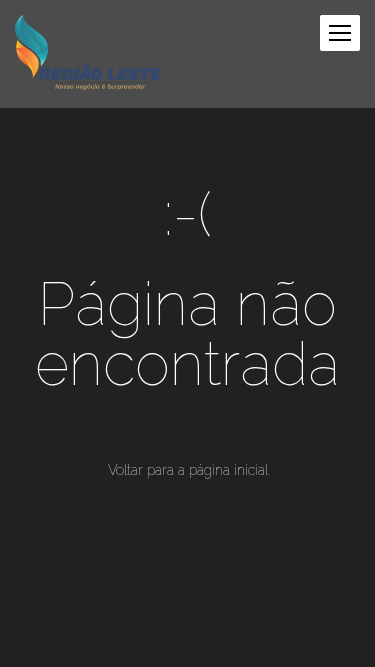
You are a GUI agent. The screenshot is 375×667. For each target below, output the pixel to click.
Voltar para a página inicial (188, 470)
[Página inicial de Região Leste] (88, 54)
